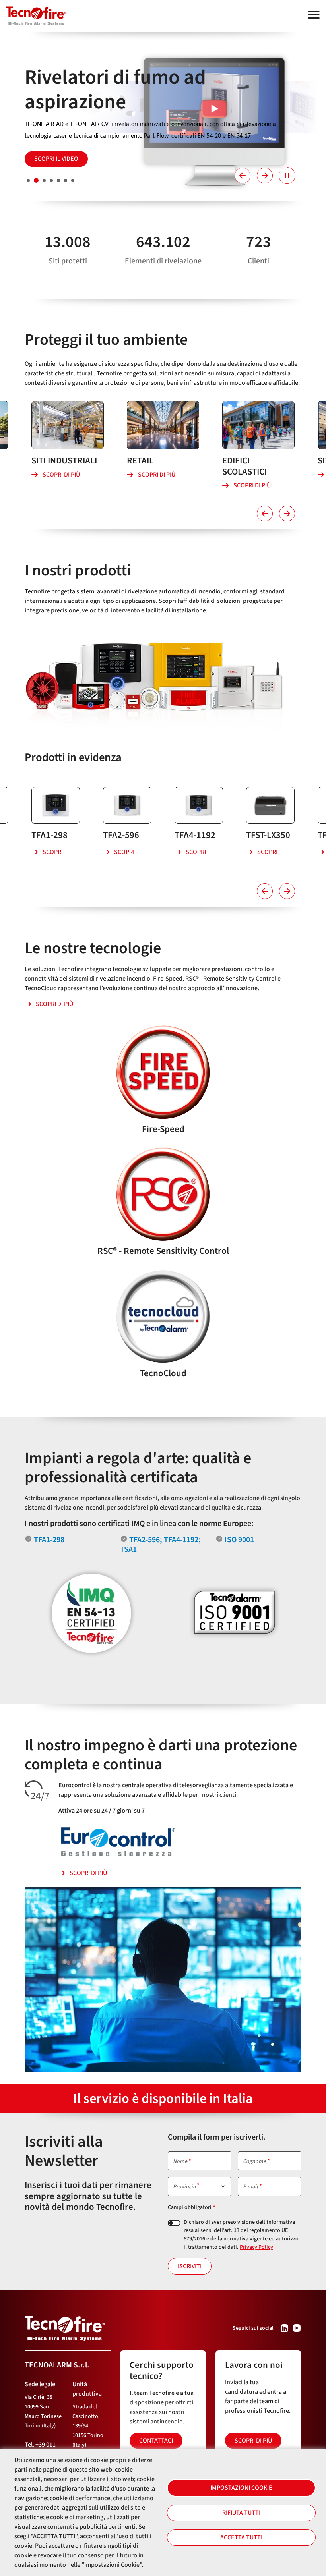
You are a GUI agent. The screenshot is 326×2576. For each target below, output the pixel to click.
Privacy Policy (256, 2247)
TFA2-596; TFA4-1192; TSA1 (160, 1545)
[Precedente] (243, 176)
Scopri (53, 852)
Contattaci (156, 2441)
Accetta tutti (241, 2537)
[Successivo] (265, 176)
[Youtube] (297, 2328)
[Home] (33, 12)
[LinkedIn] (284, 2328)
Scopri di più (61, 475)
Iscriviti (190, 2266)
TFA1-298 (49, 1540)
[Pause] (287, 176)
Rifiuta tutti (241, 2513)
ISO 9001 (239, 1540)
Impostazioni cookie (241, 2488)
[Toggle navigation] (314, 15)
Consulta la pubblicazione (75, 141)
